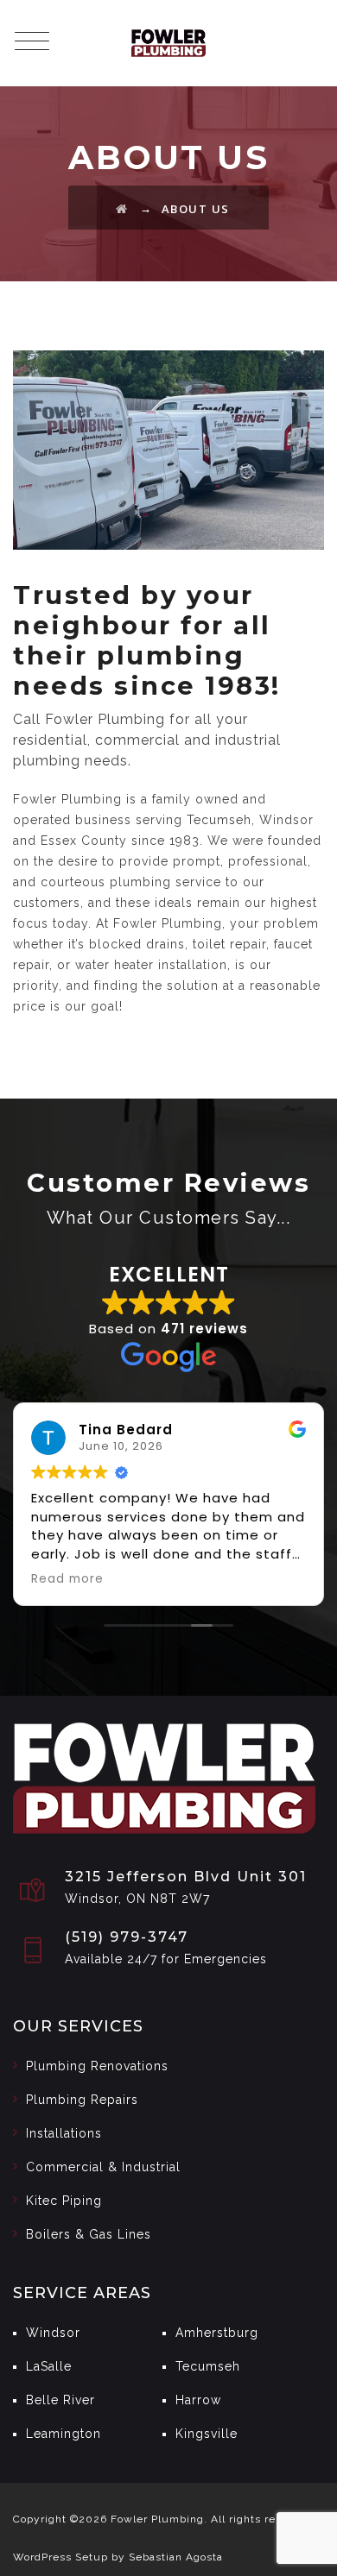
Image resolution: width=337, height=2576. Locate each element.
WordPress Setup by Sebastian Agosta (118, 2557)
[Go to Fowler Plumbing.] (122, 209)
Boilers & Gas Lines (89, 2234)
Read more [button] (67, 1579)
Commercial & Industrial (103, 2167)
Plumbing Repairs (82, 2100)
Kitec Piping (64, 2201)
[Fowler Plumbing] (168, 43)
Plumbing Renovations (97, 2066)
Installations (64, 2133)
